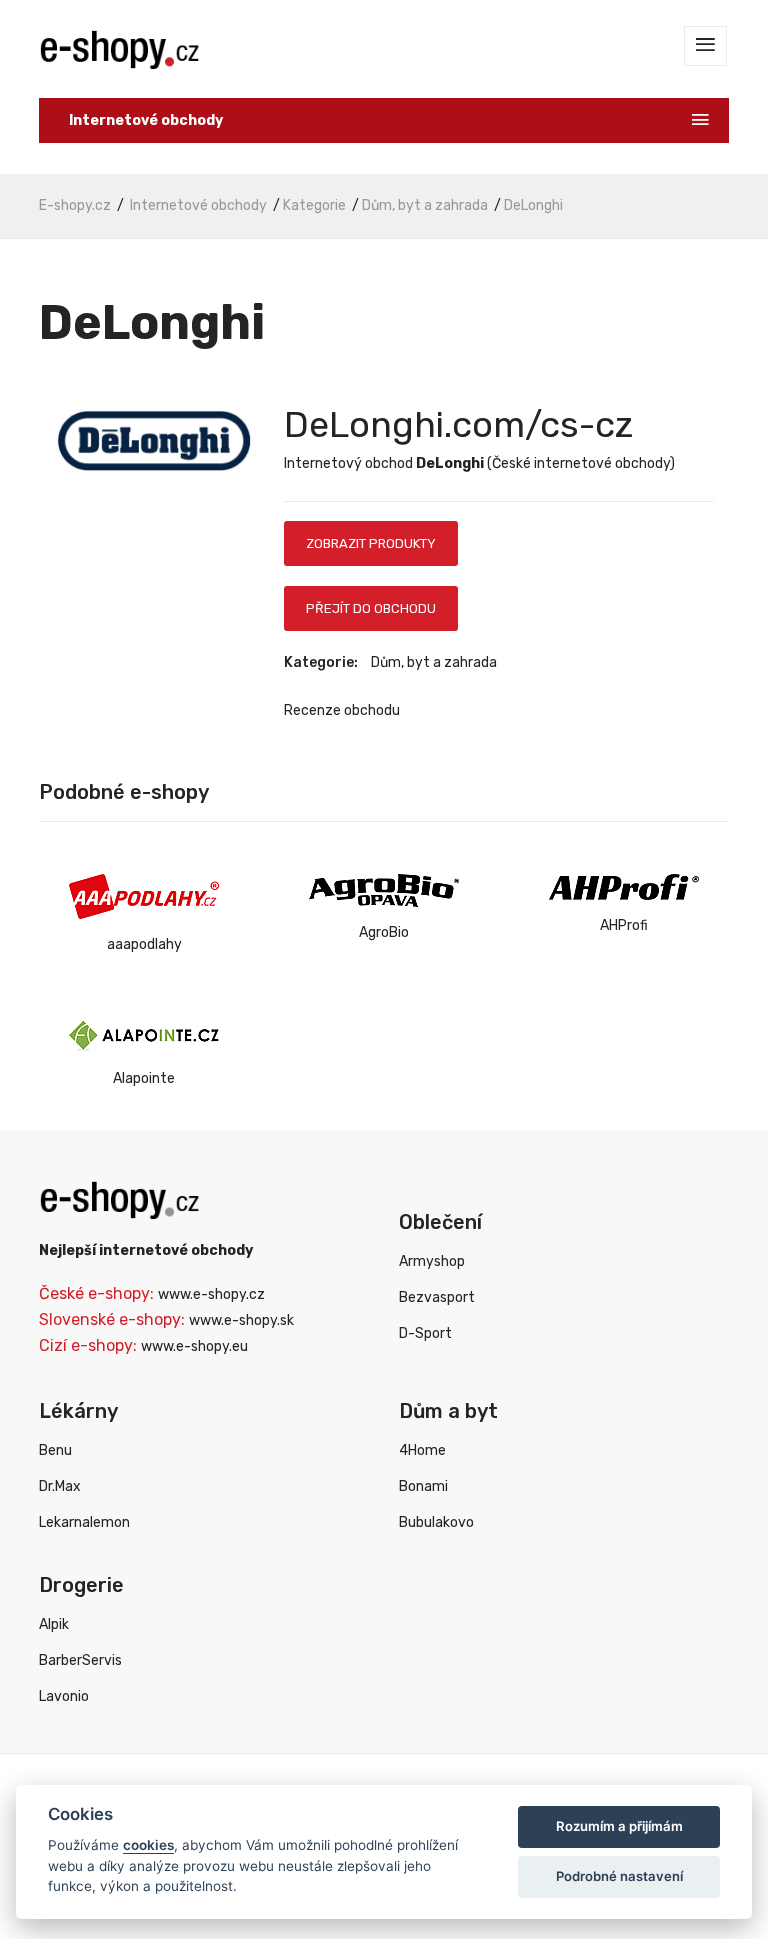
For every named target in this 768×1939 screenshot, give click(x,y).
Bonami (423, 1486)
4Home (422, 1450)
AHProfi (624, 925)
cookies (148, 1845)
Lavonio (64, 1696)
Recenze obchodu (342, 710)
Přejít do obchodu (371, 608)
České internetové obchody (581, 463)
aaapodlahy (144, 944)
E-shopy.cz (75, 205)
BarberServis (80, 1660)
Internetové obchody (198, 205)
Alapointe (144, 1078)
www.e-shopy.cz (211, 1294)
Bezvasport (437, 1297)
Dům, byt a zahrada (425, 205)
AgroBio (384, 932)
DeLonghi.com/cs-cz (458, 424)
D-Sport (425, 1333)
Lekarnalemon (84, 1522)
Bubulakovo (436, 1522)
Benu (55, 1450)
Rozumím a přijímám (619, 1826)
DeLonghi (533, 205)
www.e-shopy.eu (194, 1346)
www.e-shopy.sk (241, 1320)
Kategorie (314, 205)
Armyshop (432, 1261)
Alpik (54, 1624)
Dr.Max (60, 1486)
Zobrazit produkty (371, 543)
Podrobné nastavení (619, 1876)
